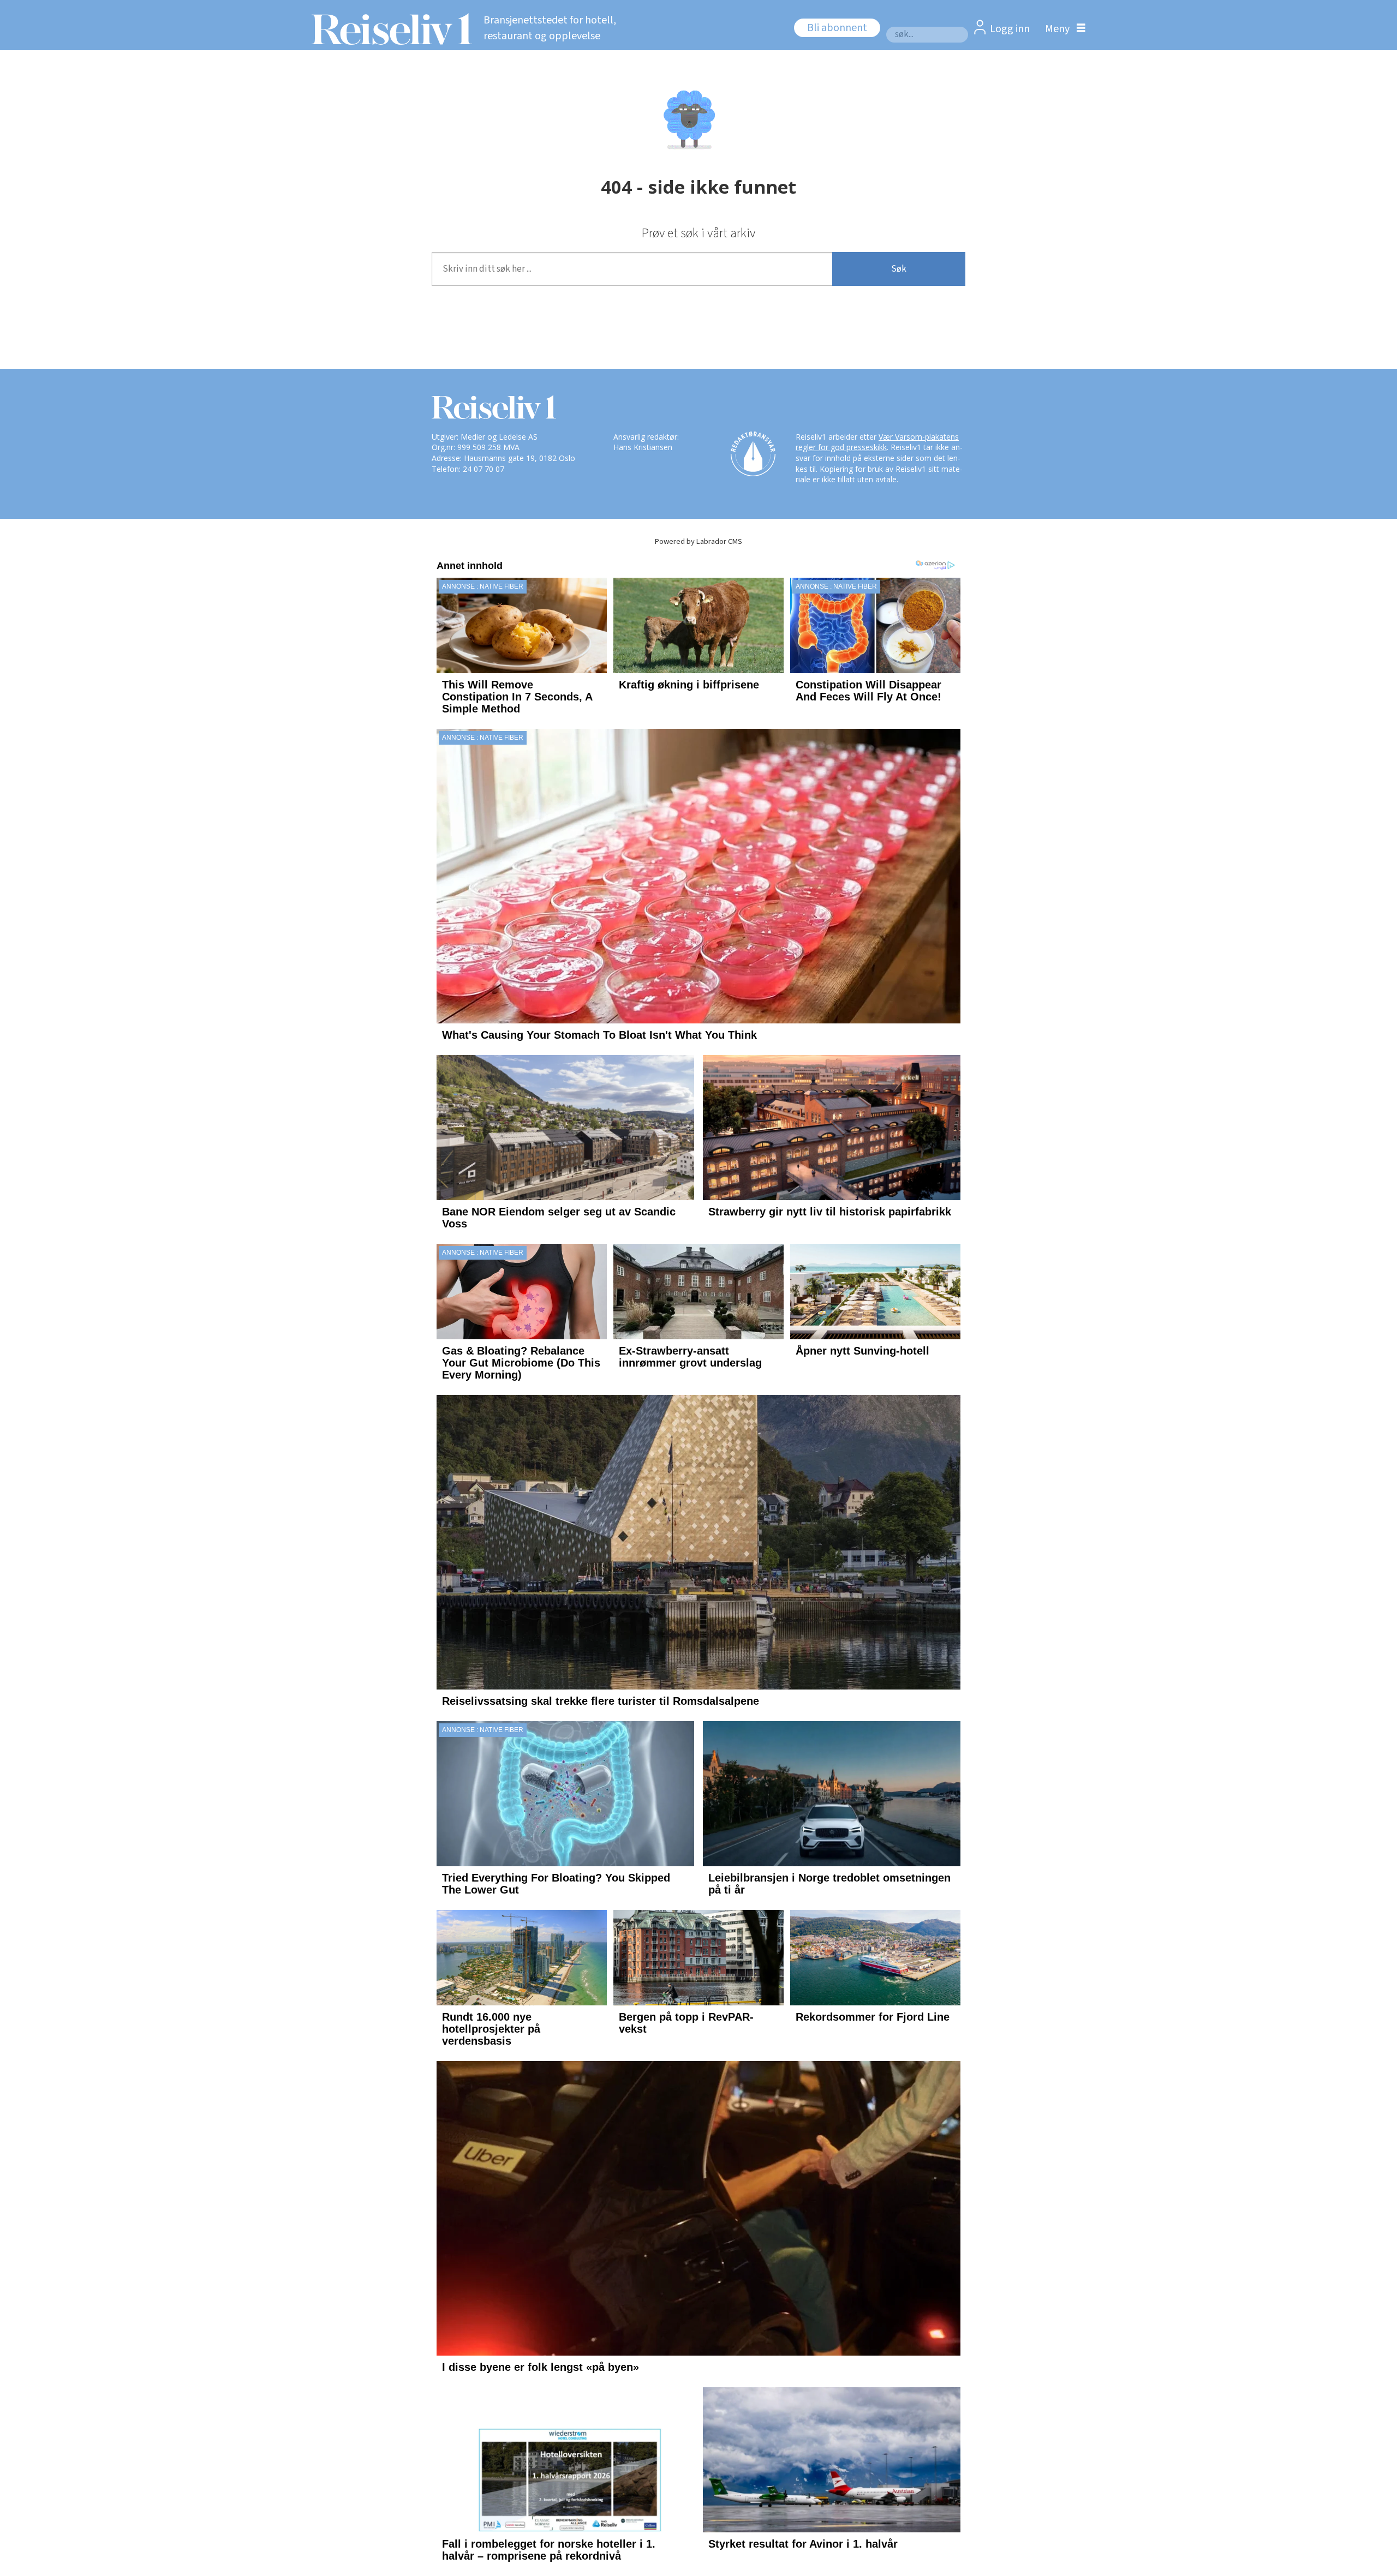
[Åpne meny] (1062, 29)
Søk (899, 269)
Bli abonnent (837, 28)
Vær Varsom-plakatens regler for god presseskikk (877, 442)
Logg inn (1010, 29)
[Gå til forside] (389, 29)
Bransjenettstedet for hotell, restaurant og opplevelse (550, 28)
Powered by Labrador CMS (698, 541)
